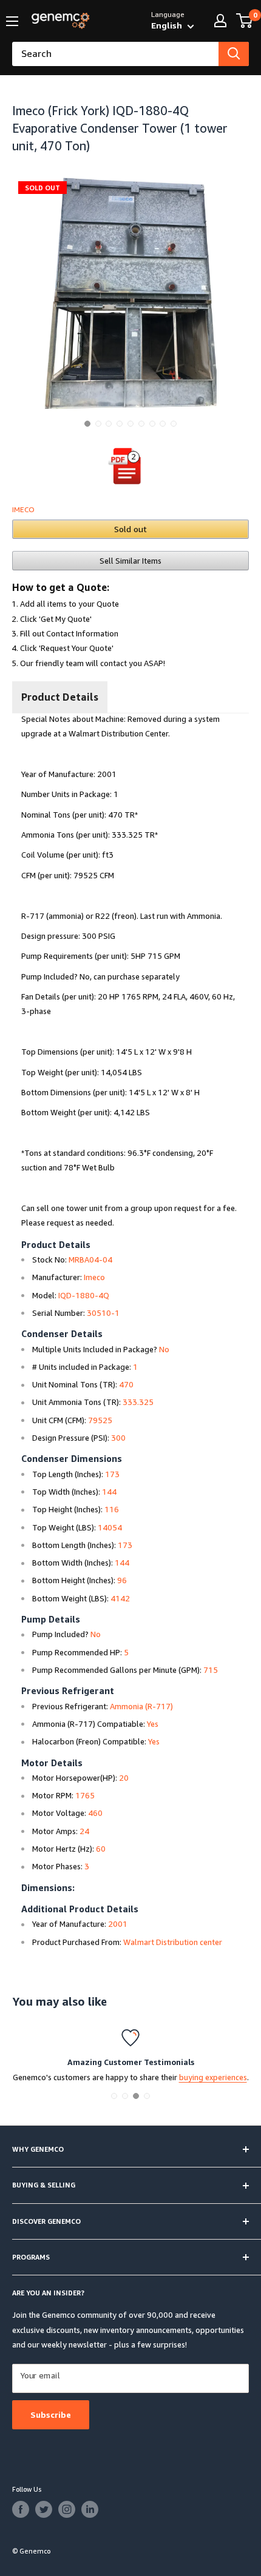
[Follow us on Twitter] (44, 2509)
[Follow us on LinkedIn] (90, 2509)
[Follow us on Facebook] (21, 2509)
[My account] (220, 21)
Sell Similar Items (130, 561)
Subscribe (51, 2414)
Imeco (23, 509)
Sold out (130, 529)
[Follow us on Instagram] (67, 2509)
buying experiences (213, 2077)
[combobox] (115, 54)
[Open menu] (12, 21)
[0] (245, 21)
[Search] (234, 54)
